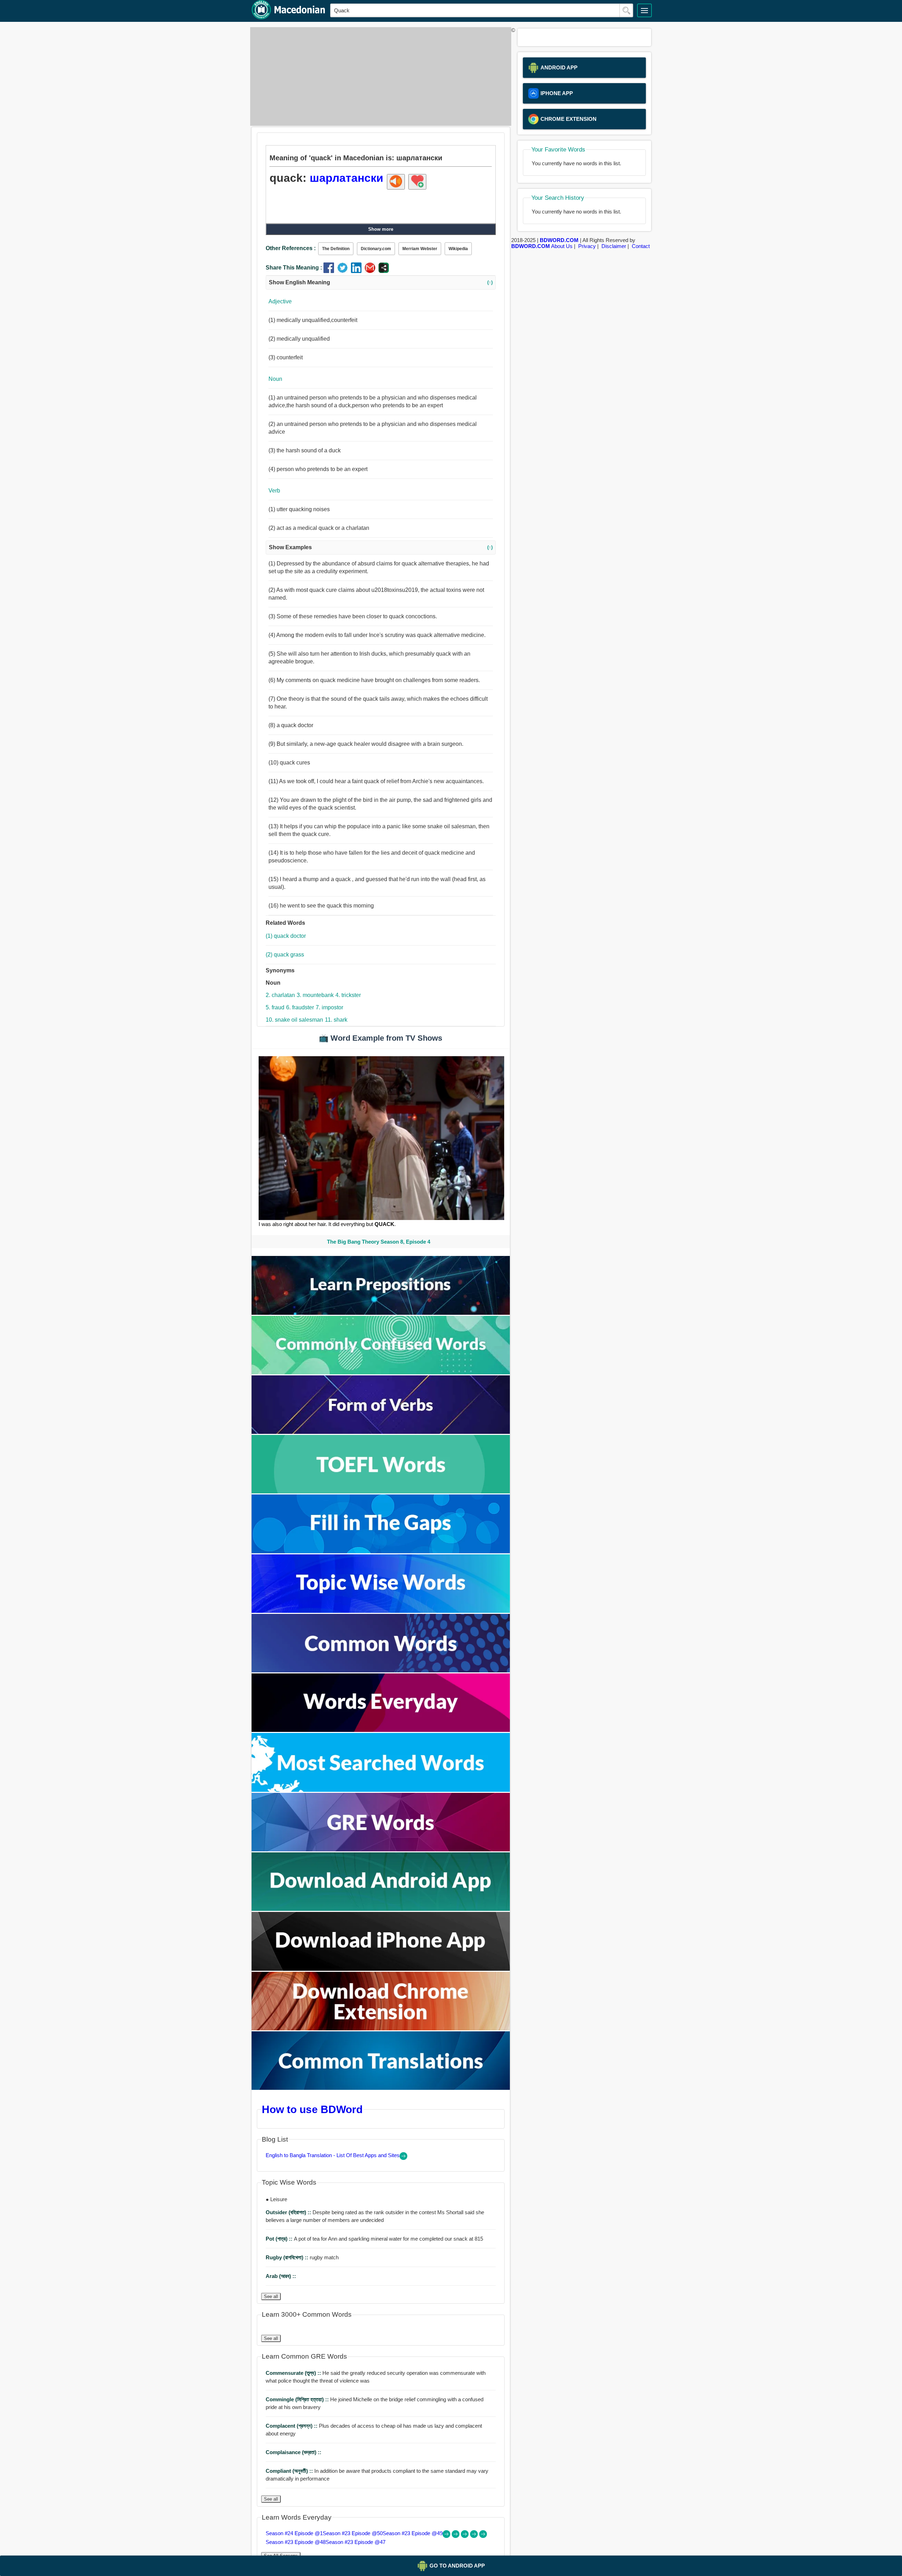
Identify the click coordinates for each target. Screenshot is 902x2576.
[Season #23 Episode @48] (475, 2536)
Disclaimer (614, 246)
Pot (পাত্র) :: (280, 2239)
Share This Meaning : (294, 268)
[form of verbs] (381, 1432)
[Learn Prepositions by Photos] (381, 1313)
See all (271, 2296)
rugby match (302, 2257)
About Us (562, 246)
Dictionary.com (376, 249)
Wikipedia (458, 249)
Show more (381, 229)
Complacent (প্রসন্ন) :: (292, 2426)
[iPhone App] (381, 1969)
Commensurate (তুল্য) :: (294, 2373)
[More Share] (384, 271)
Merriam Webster (420, 249)
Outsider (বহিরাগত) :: (289, 2212)
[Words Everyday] (381, 1730)
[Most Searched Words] (381, 1790)
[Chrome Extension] (381, 2028)
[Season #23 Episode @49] (465, 2536)
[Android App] (381, 1909)
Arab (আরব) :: (281, 2276)
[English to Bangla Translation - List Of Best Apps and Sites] (403, 2158)
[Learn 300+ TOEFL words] (381, 1491)
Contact (641, 246)
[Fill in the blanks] (381, 1551)
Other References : (291, 248)
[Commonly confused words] (381, 1372)
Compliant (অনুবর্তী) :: (290, 2471)
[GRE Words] (381, 1849)
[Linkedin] (358, 271)
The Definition (336, 249)
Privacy (587, 246)
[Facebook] (330, 271)
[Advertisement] (379, 76)
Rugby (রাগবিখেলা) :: (288, 2257)
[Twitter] (344, 271)
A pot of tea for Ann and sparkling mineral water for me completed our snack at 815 (374, 2239)
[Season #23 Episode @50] (456, 2536)
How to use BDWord (312, 2109)
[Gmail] (372, 271)
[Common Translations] (381, 2088)
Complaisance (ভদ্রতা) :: (294, 2452)
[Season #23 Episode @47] (483, 2536)
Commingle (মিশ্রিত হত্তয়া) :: (298, 2399)
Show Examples (381, 547)
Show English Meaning (381, 282)
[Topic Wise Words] (381, 1611)
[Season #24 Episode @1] (447, 2536)
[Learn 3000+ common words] (381, 1670)
